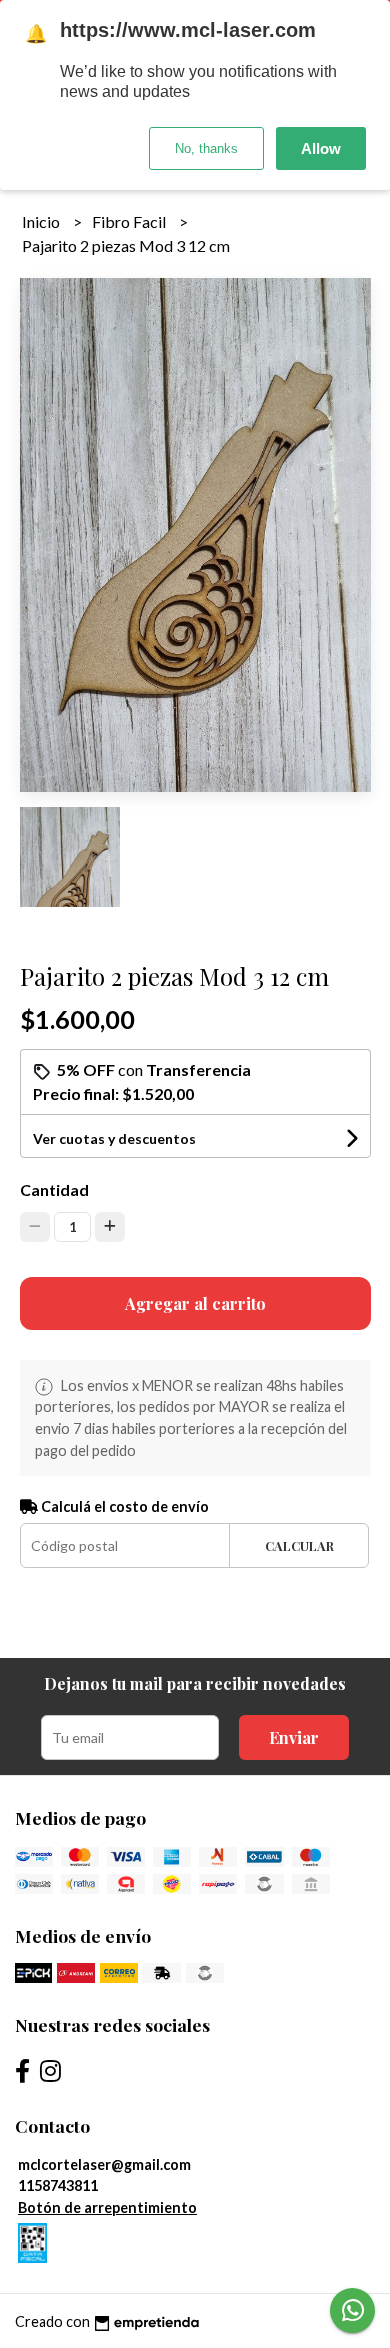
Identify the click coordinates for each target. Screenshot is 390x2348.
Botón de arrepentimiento (107, 2207)
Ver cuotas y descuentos (114, 1138)
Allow (321, 148)
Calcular (299, 1545)
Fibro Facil (130, 221)
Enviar (294, 1737)
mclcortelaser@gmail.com (104, 2164)
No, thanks (206, 148)
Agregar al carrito (195, 1303)
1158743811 (58, 2185)
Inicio (42, 221)
